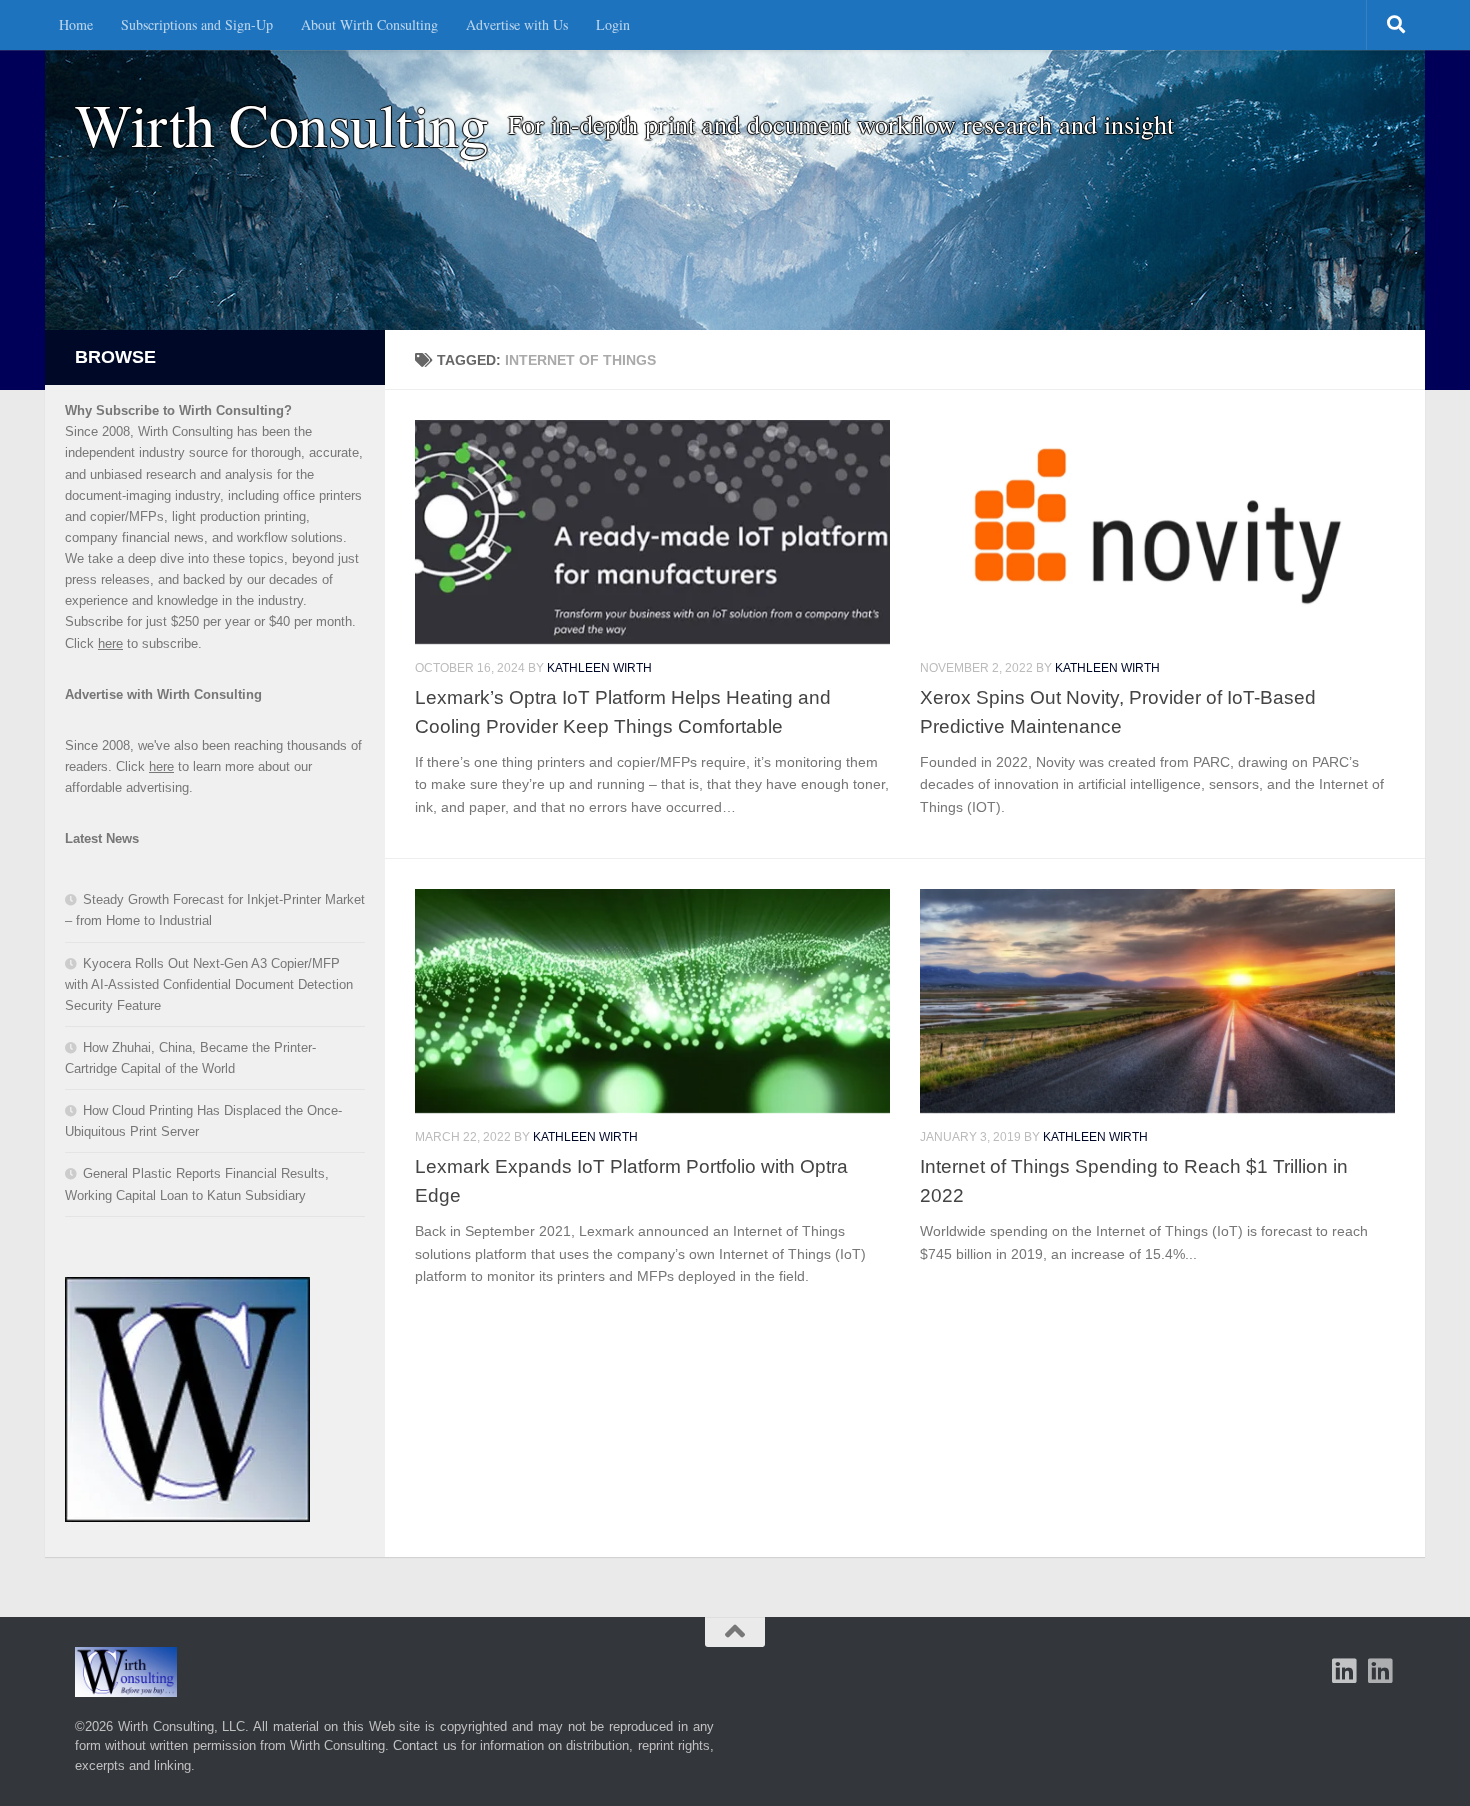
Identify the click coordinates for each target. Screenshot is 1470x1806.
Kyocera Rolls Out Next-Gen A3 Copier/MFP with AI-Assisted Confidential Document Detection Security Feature (209, 984)
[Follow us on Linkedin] (1381, 1671)
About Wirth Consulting (369, 24)
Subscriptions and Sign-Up (197, 24)
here (110, 643)
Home (76, 24)
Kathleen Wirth (599, 668)
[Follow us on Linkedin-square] (1345, 1671)
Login (613, 24)
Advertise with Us (517, 24)
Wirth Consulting (281, 124)
